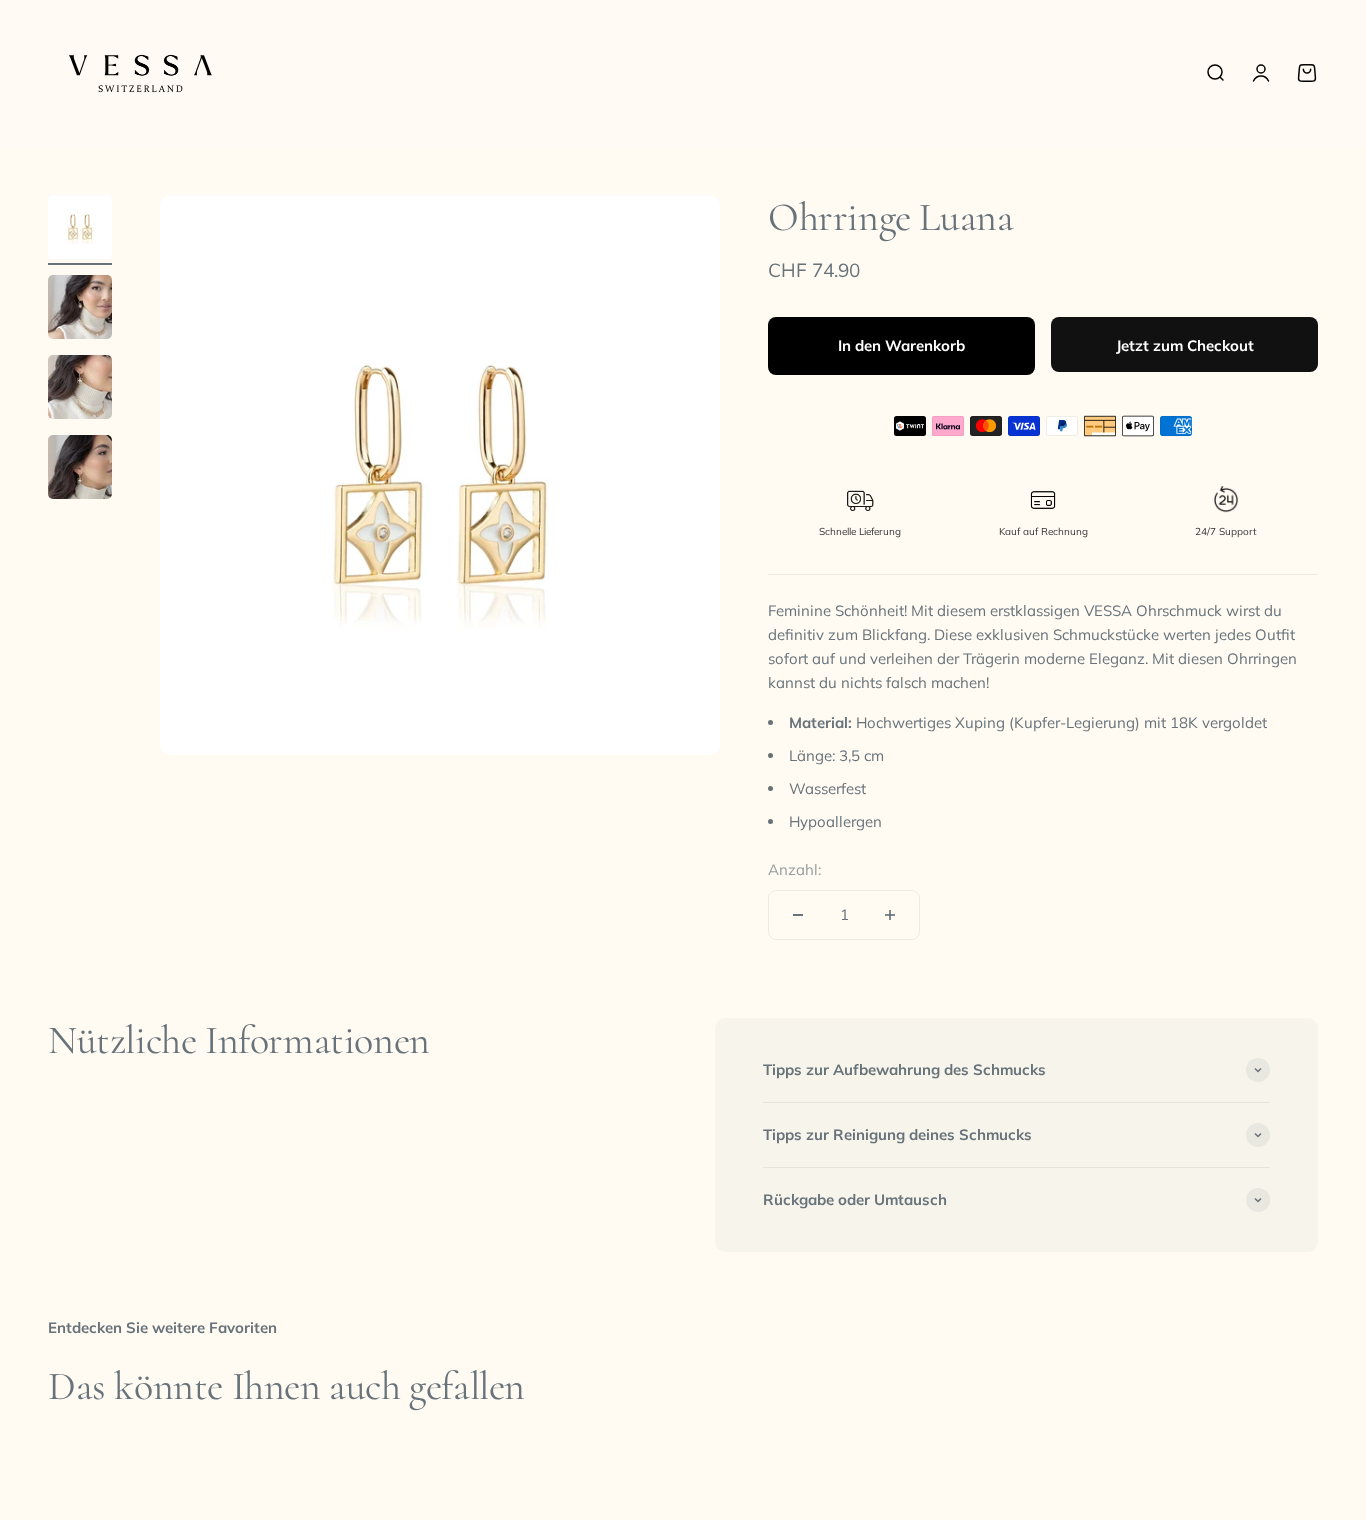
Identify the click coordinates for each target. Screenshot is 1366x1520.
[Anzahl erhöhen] (890, 915)
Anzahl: (794, 869)
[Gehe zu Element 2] (80, 310)
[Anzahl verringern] (798, 915)
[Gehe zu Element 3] (80, 390)
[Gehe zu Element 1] (80, 230)
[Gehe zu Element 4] (80, 470)
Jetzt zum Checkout (1185, 345)
